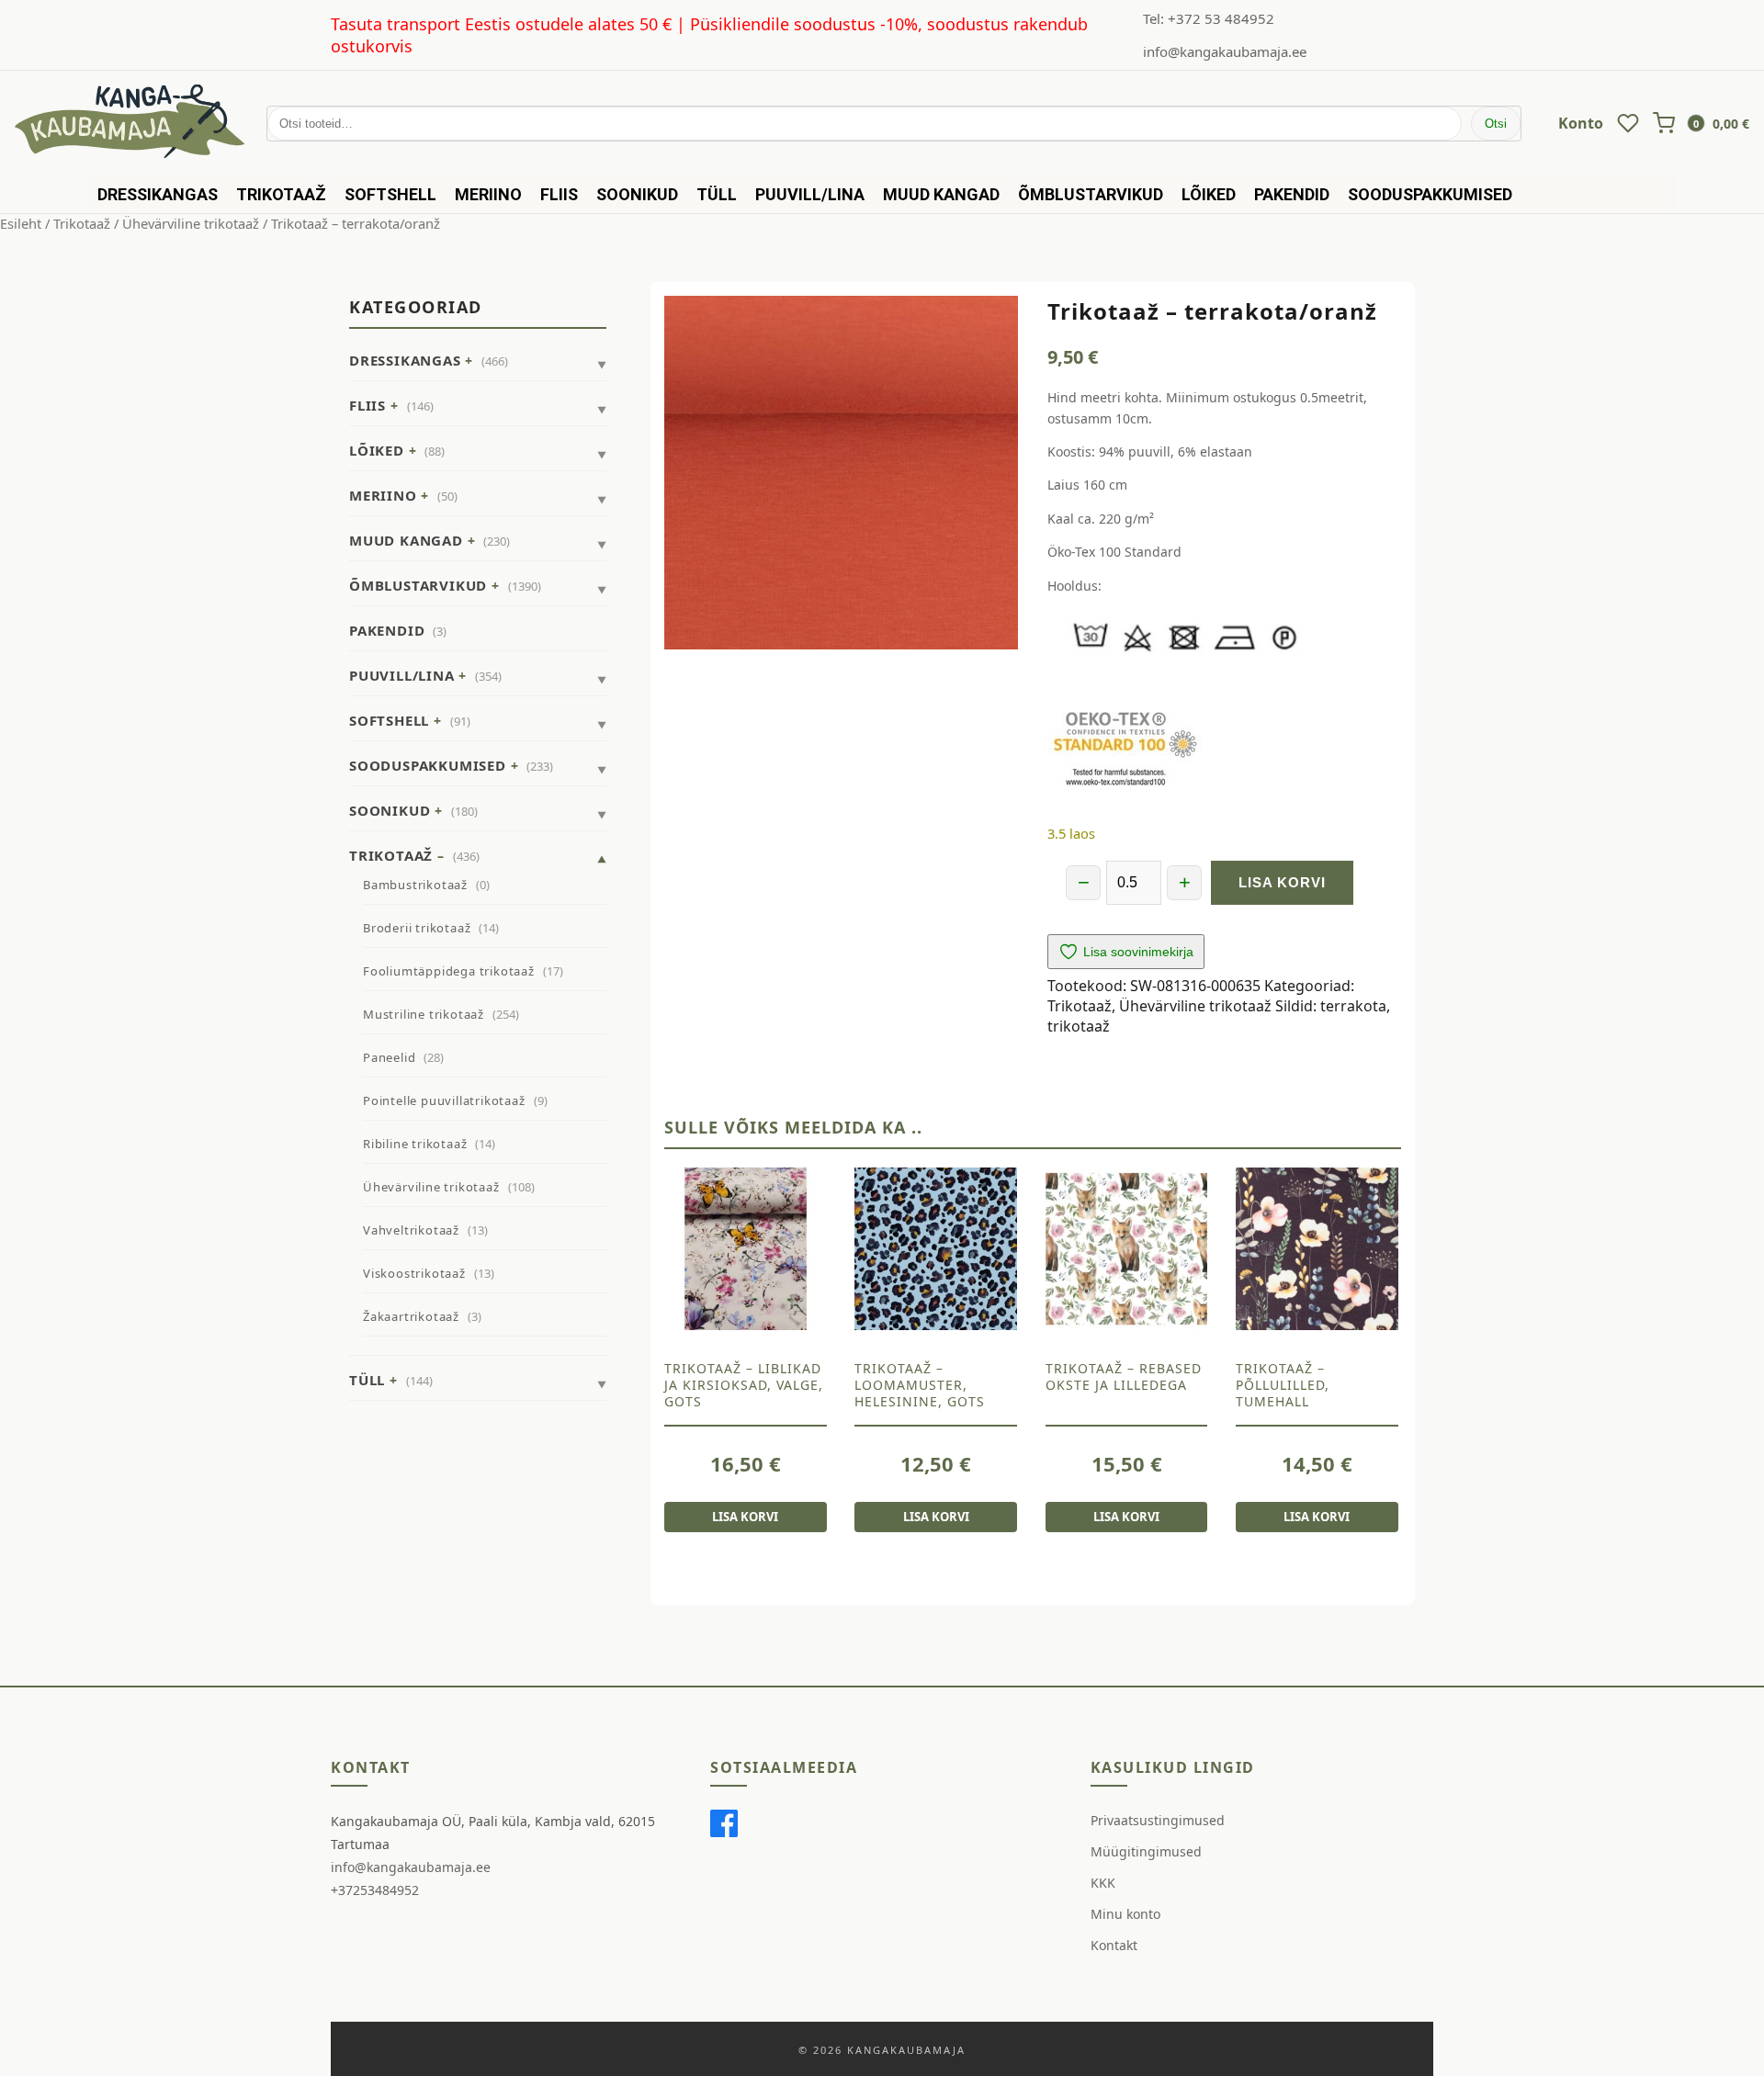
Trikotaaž (281, 194)
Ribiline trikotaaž (415, 1144)
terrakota (1353, 1006)
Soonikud (637, 194)
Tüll (717, 194)
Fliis (559, 194)
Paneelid (389, 1057)
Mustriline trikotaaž (424, 1014)
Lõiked (1209, 194)
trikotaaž (1079, 1026)
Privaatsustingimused (1158, 1820)
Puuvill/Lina (810, 194)
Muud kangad (941, 194)
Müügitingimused (1146, 1851)
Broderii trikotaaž (417, 928)
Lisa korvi (1282, 882)
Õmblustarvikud (1091, 194)
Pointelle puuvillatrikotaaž (444, 1100)
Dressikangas (158, 194)
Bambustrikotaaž (415, 885)
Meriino (488, 194)
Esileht (21, 223)
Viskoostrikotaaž (414, 1273)
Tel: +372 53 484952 (1209, 18)
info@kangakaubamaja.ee (1225, 51)
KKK (1103, 1883)
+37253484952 (375, 1890)
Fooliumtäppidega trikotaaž (449, 971)
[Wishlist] (1628, 123)
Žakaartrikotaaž (411, 1316)
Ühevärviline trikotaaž (191, 223)
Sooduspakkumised (1430, 194)
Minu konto (1125, 1914)
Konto (1581, 123)
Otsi (1496, 124)
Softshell (390, 194)
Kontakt (1114, 1945)
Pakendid (1292, 194)
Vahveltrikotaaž (411, 1230)
